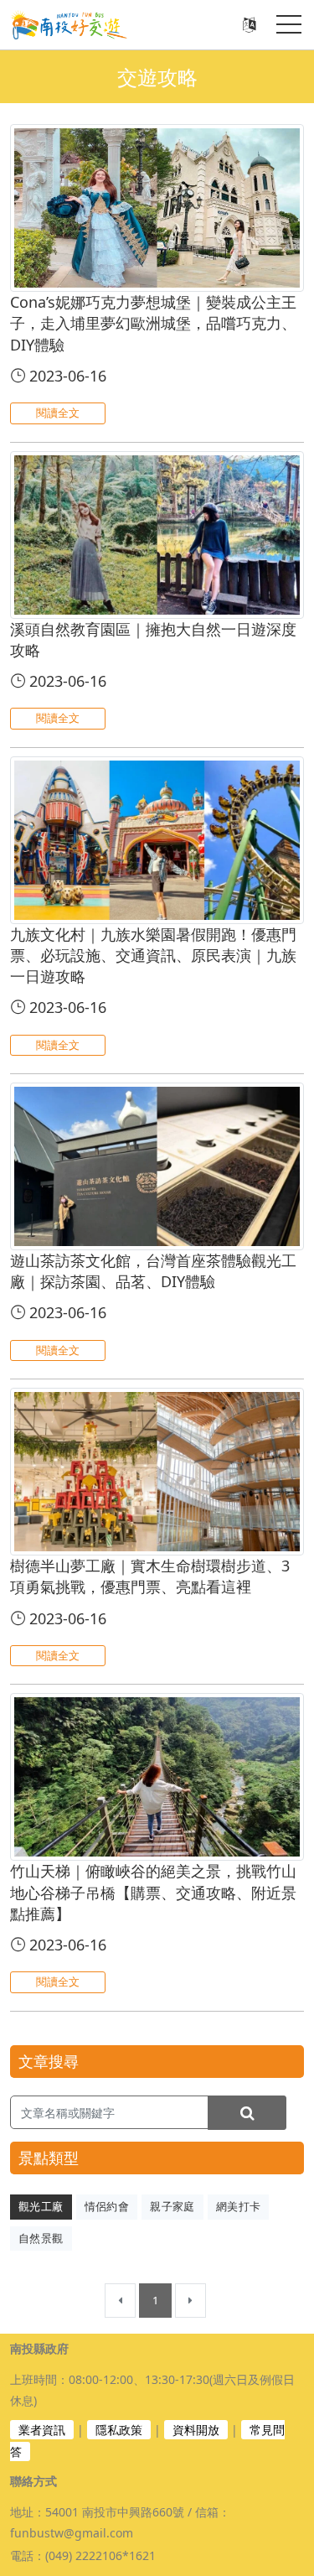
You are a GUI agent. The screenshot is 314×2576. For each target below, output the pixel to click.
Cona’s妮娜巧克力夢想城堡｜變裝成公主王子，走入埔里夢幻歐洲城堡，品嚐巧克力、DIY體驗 (153, 323)
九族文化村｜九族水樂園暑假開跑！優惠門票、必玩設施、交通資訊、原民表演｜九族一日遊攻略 (153, 955)
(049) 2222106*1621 (100, 2555)
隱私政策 (119, 2430)
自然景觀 (41, 2238)
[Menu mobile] (289, 28)
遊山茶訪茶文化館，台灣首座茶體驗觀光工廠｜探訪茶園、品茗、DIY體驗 (153, 1271)
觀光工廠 (41, 2206)
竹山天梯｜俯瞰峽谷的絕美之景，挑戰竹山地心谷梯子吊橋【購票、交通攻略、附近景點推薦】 (153, 1892)
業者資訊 (42, 2430)
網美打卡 (239, 2206)
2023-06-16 (66, 376)
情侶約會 (107, 2206)
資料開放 (196, 2430)
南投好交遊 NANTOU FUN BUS (77, 25)
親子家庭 (172, 2206)
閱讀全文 (58, 413)
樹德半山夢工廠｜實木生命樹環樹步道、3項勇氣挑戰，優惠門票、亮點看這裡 (150, 1576)
